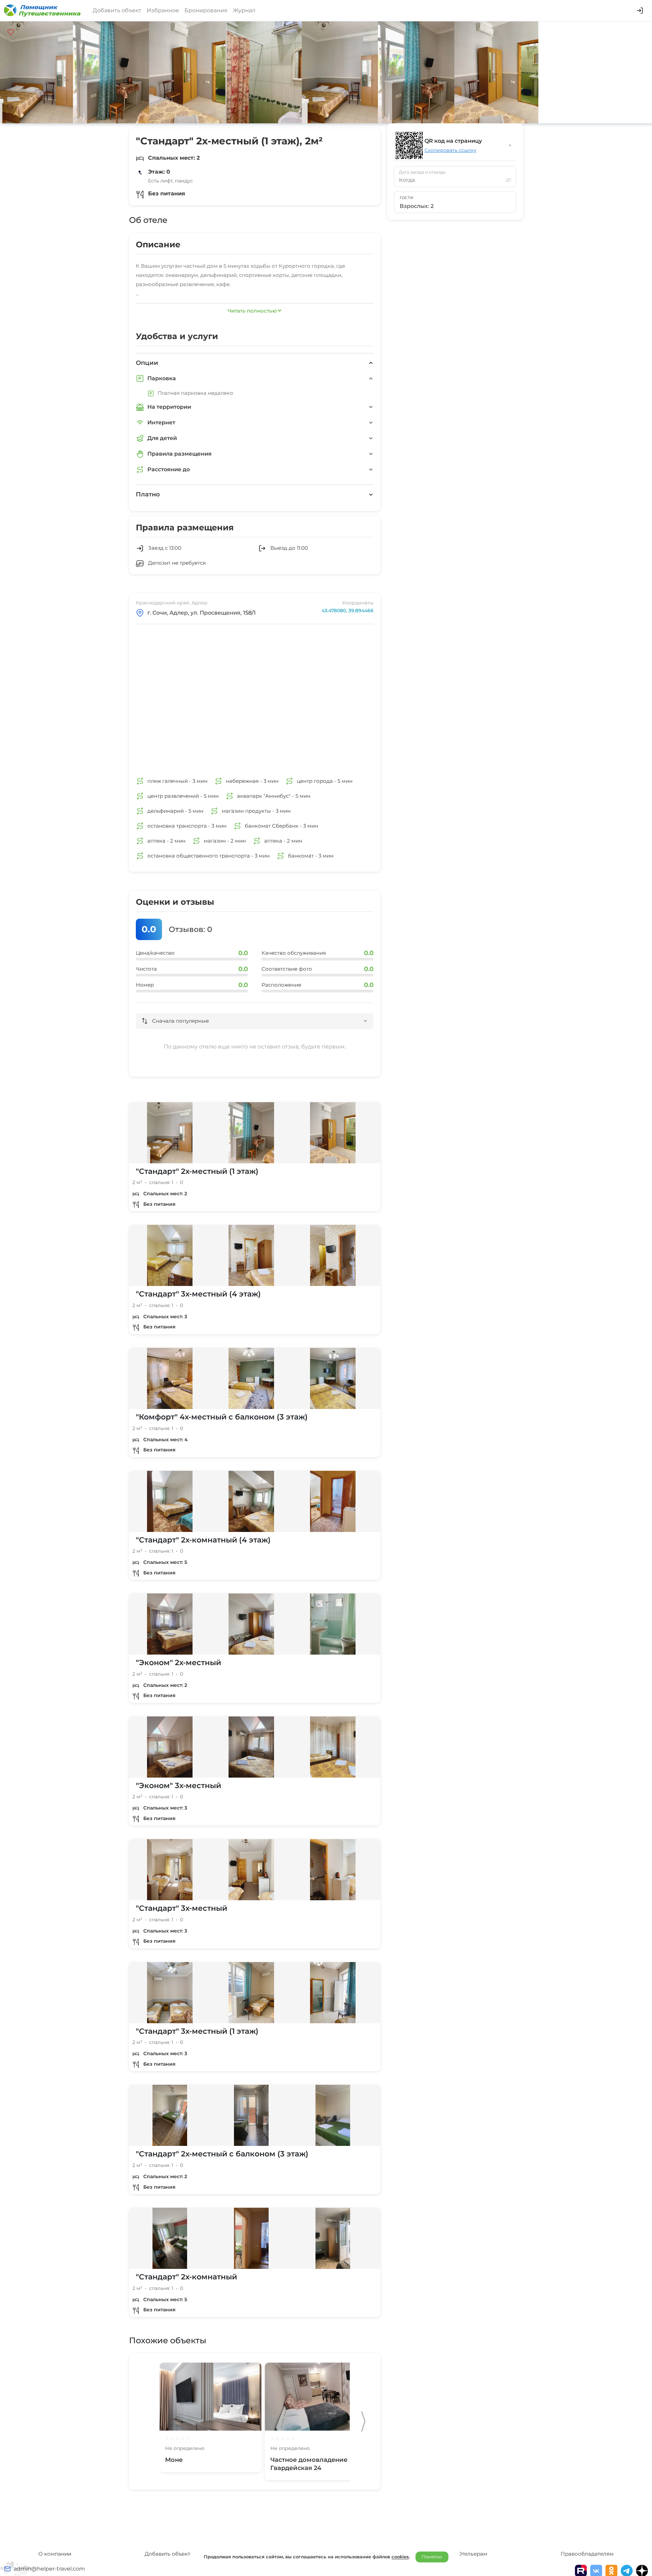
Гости (407, 198)
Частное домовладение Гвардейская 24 (309, 2464)
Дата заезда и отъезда (422, 172)
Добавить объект (117, 10)
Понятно (432, 2557)
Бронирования (206, 10)
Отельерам (472, 2554)
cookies (400, 2557)
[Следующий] (363, 2421)
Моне (174, 2460)
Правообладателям (587, 2554)
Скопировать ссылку (450, 150)
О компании (55, 2554)
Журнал (244, 10)
